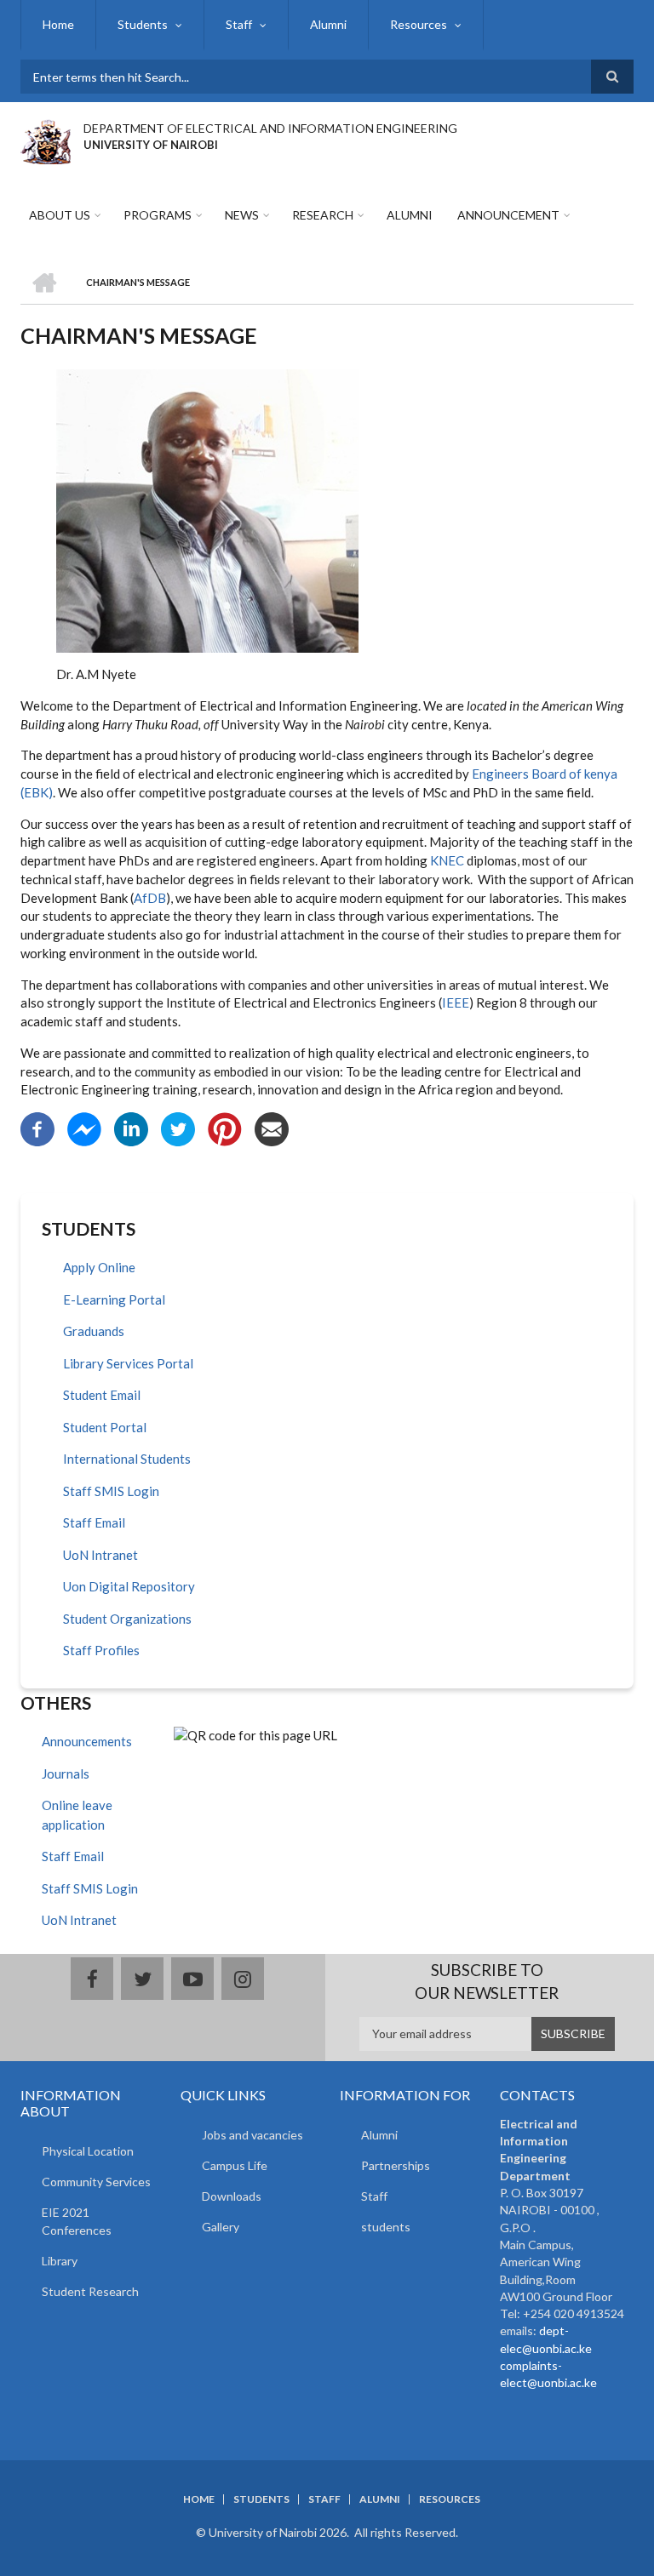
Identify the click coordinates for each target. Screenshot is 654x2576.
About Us (60, 215)
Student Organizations (127, 1619)
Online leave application (77, 1815)
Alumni (328, 24)
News (242, 215)
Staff (239, 24)
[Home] (46, 140)
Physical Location (88, 2151)
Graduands (94, 1331)
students (386, 2227)
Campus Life (235, 2165)
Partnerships (396, 2165)
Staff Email (94, 1522)
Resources (419, 24)
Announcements (87, 1741)
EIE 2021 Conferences (77, 2221)
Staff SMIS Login (111, 1491)
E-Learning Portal (114, 1299)
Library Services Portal (128, 1363)
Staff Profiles (101, 1650)
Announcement (508, 215)
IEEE (456, 1002)
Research (323, 215)
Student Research (90, 2291)
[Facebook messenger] (84, 1128)
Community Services (96, 2182)
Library (60, 2261)
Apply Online (99, 1267)
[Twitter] (178, 1128)
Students (143, 24)
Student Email (102, 1395)
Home (58, 24)
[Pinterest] (225, 1128)
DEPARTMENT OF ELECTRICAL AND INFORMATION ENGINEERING (270, 128)
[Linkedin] (131, 1128)
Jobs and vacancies (252, 2135)
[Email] (272, 1128)
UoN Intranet (100, 1555)
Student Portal (105, 1427)
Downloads (232, 2196)
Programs (158, 215)
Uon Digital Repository (129, 1586)
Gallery (221, 2227)
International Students (127, 1459)
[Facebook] (37, 1128)
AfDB (150, 898)
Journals (66, 1773)
